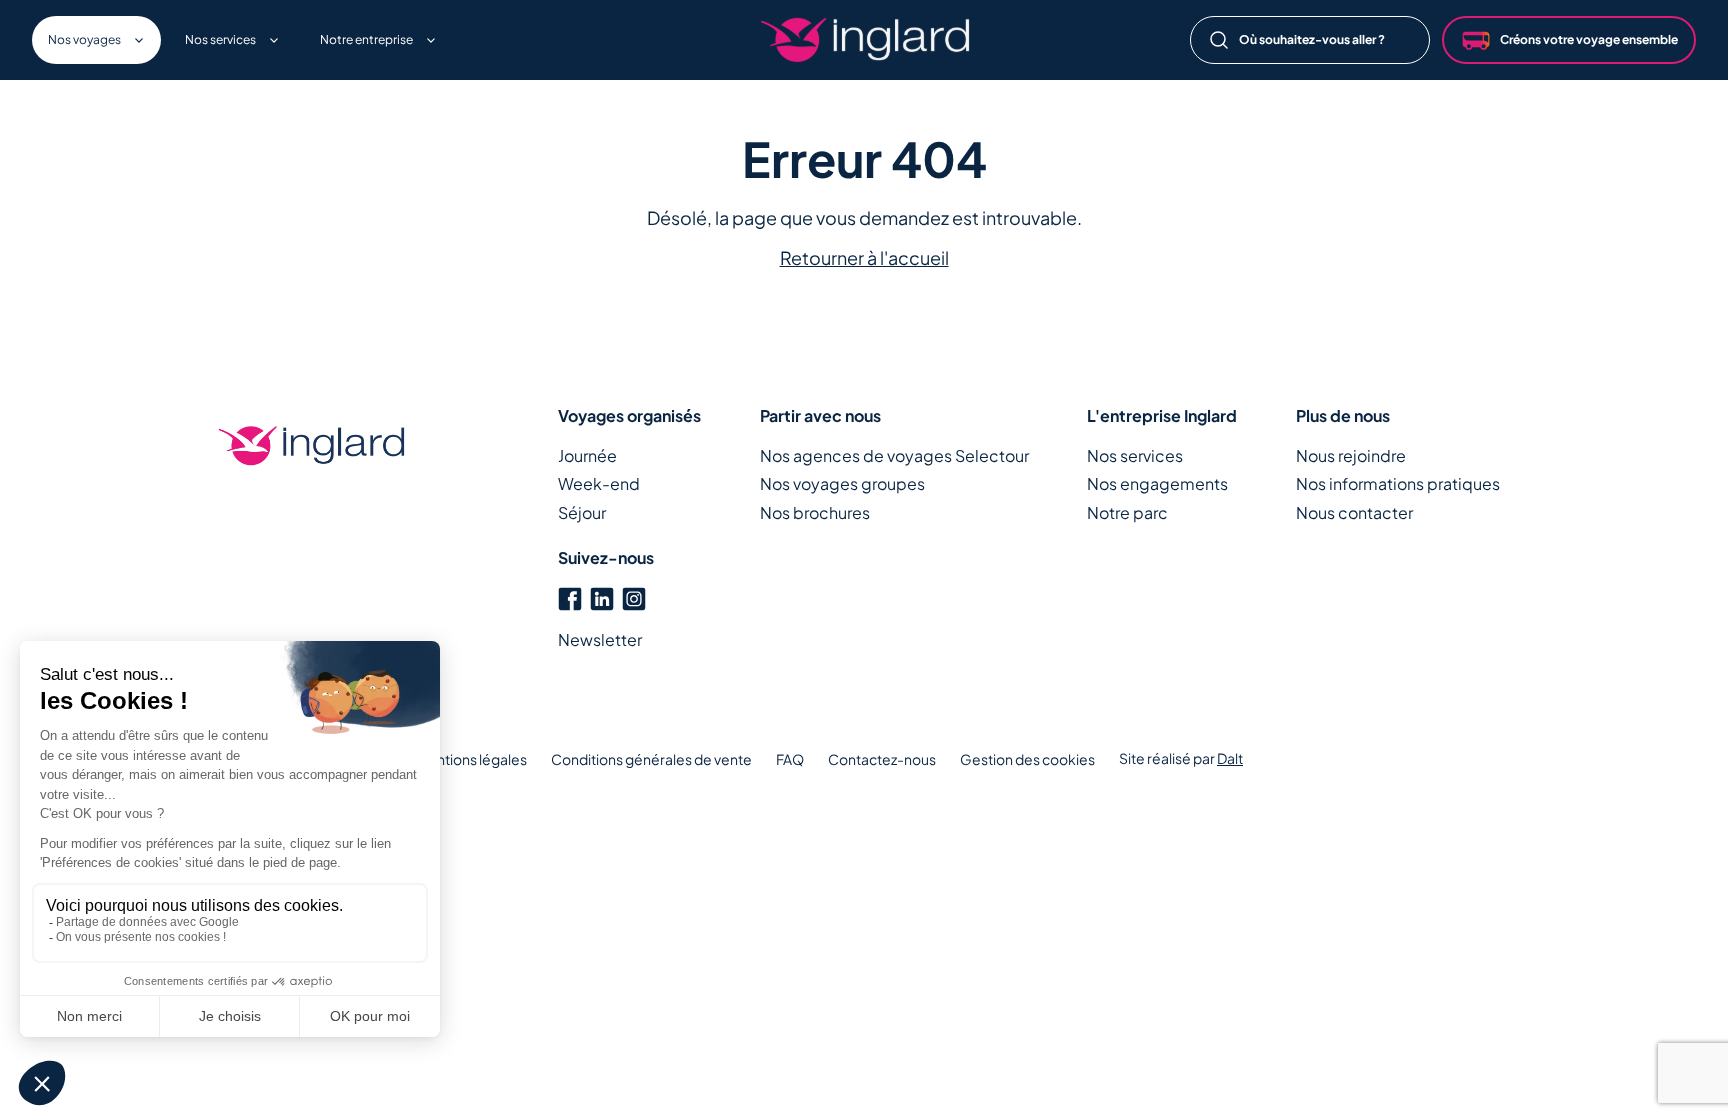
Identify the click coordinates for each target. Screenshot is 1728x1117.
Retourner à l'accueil (864, 257)
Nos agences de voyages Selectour (894, 455)
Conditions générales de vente (651, 759)
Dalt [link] (1230, 758)
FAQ (790, 759)
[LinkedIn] (602, 596)
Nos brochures (815, 512)
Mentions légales (471, 759)
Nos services (1135, 455)
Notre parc (1127, 512)
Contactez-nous (882, 759)
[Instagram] (634, 596)
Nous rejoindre (1351, 455)
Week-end (599, 483)
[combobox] (1310, 40)
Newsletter (600, 639)
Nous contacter (1354, 512)
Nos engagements (1157, 483)
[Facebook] (570, 596)
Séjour (582, 512)
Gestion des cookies (1027, 759)
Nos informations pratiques (1398, 483)
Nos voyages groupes (842, 483)
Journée (587, 455)
